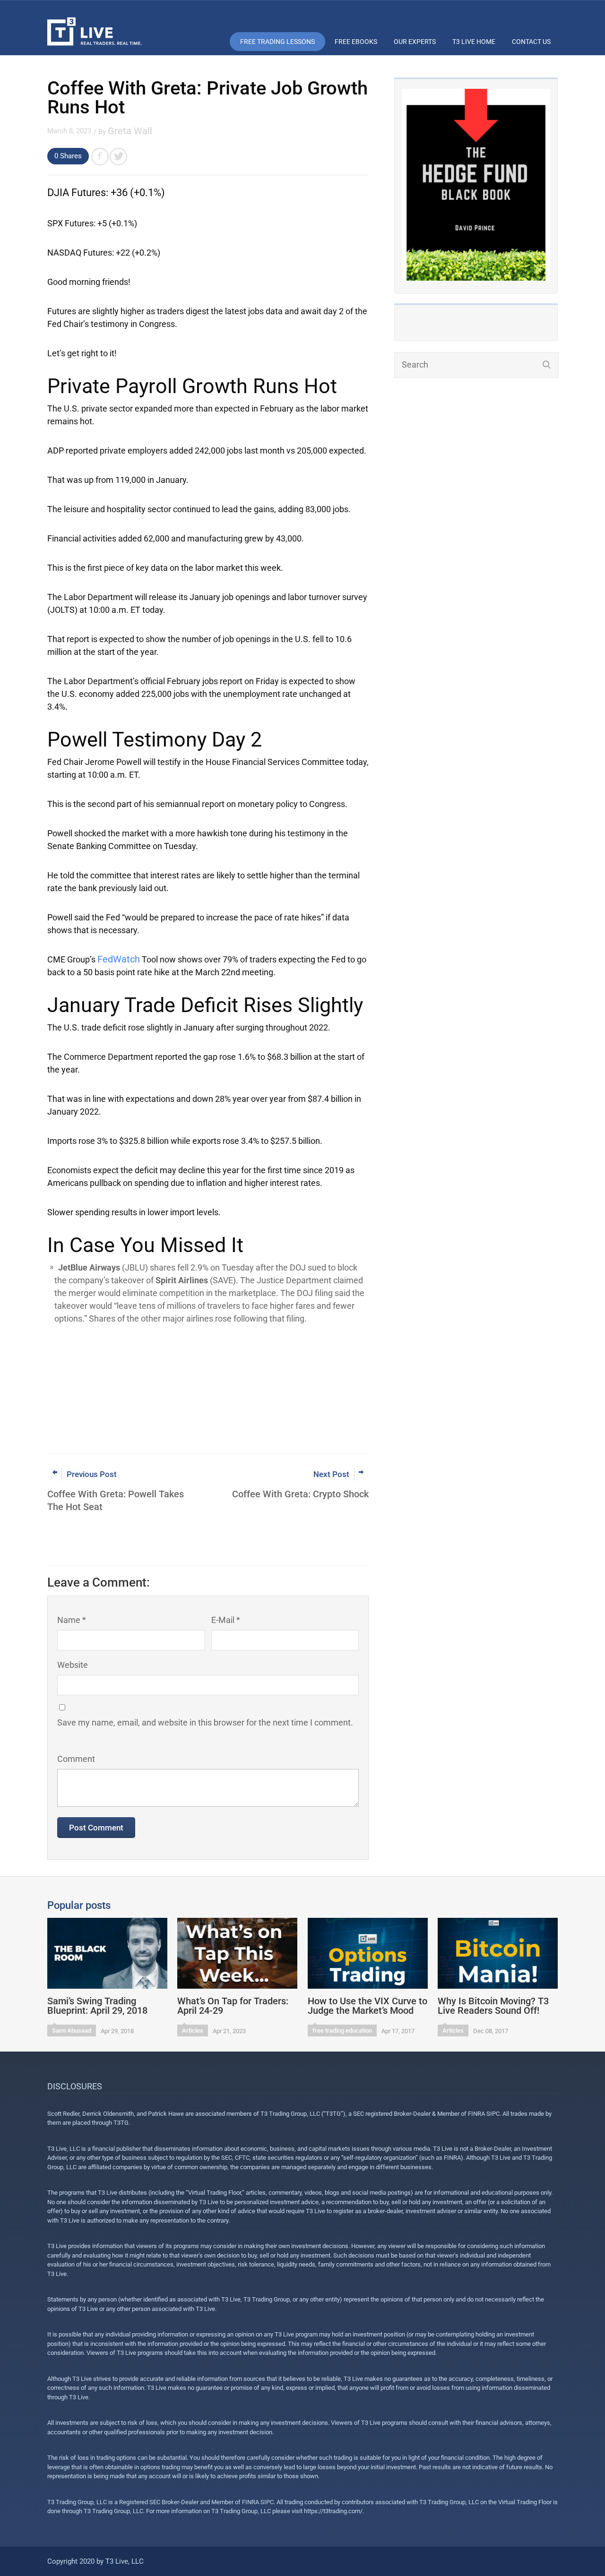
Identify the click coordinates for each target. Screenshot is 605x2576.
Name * (72, 1620)
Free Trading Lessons (277, 42)
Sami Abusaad (72, 2031)
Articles (193, 2031)
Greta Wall (130, 131)
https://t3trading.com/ (333, 2511)
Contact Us (531, 42)
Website (73, 1665)
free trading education (342, 2031)
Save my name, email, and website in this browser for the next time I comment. (205, 1722)
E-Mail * (226, 1620)
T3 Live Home (474, 42)
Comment (76, 1759)
